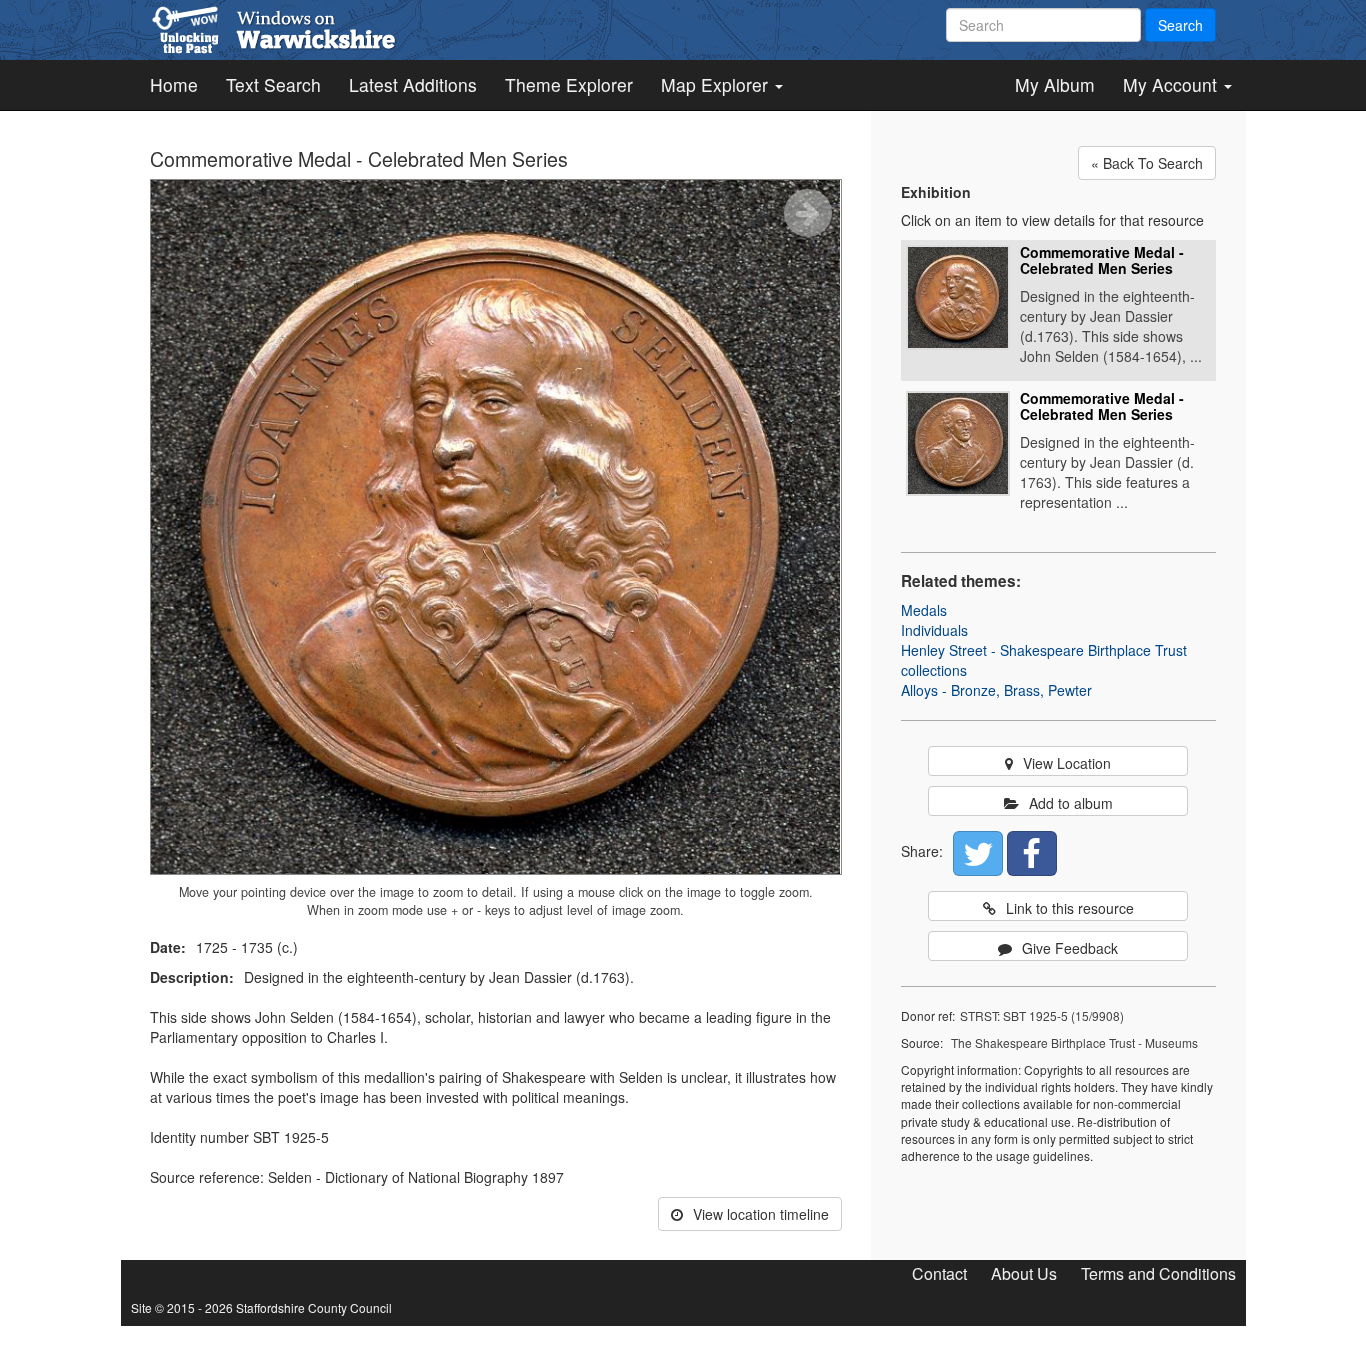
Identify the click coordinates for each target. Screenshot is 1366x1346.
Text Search (273, 84)
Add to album (1071, 803)
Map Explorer (717, 84)
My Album (1055, 84)
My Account (1172, 84)
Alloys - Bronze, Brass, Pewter (996, 690)
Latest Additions (413, 84)
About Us (1024, 1273)
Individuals (934, 630)
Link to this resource (1070, 908)
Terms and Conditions (1158, 1273)
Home (174, 84)
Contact (939, 1273)
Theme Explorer (569, 84)
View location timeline (761, 1214)
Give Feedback (1070, 948)
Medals (924, 610)
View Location (1067, 763)
